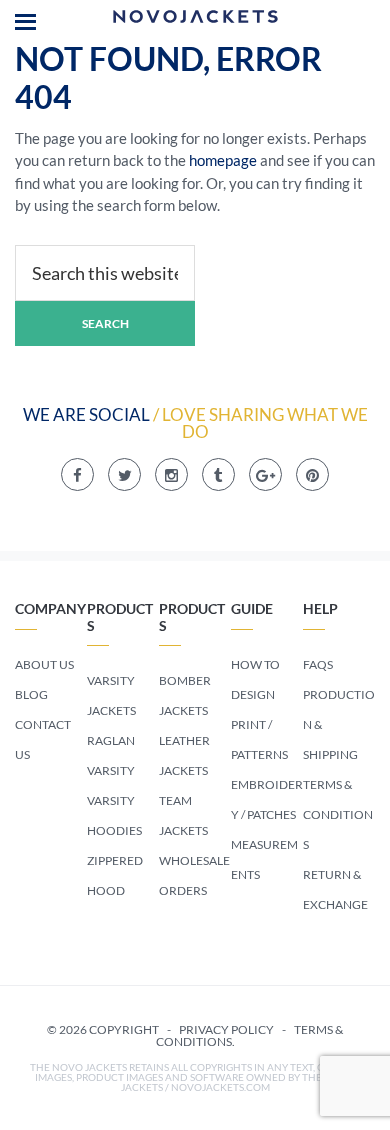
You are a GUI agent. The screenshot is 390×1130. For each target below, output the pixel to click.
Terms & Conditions (338, 814)
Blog (31, 694)
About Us (44, 664)
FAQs (318, 664)
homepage (223, 160)
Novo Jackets (195, 20)
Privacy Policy (226, 1029)
